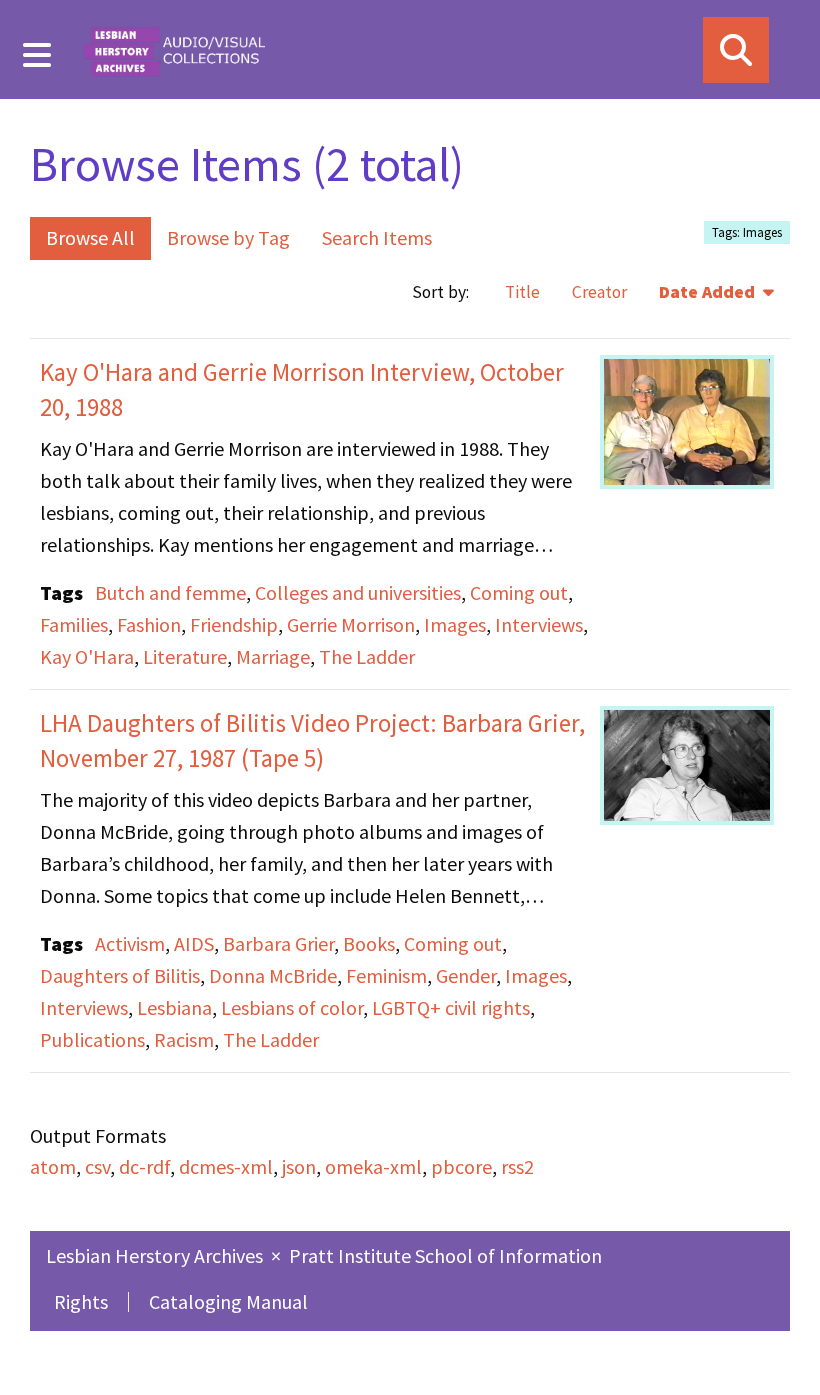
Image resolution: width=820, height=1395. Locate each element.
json (299, 1166)
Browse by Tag (228, 237)
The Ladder (367, 656)
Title (522, 292)
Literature (185, 656)
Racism (184, 1039)
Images (455, 624)
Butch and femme (170, 592)
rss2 (517, 1166)
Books (369, 943)
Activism (130, 943)
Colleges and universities (358, 592)
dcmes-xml (226, 1166)
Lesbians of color (292, 1007)
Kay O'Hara (87, 656)
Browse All (90, 237)
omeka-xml (373, 1166)
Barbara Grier (278, 943)
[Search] (736, 50)
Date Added (709, 292)
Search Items (377, 237)
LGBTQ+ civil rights (451, 1007)
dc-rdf (144, 1166)
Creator (599, 292)
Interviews (539, 624)
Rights (81, 1301)
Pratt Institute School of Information (445, 1255)
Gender (466, 975)
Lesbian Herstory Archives (156, 1255)
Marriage (273, 656)
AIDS (194, 943)
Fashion (149, 624)
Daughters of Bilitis (120, 975)
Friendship (234, 624)
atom (53, 1166)
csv (97, 1166)
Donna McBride (273, 975)
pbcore (461, 1166)
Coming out (519, 592)
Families (74, 624)
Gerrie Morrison (351, 624)
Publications (92, 1039)
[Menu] (37, 55)
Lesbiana (174, 1007)
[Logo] (174, 49)
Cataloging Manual (228, 1301)
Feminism (386, 975)
